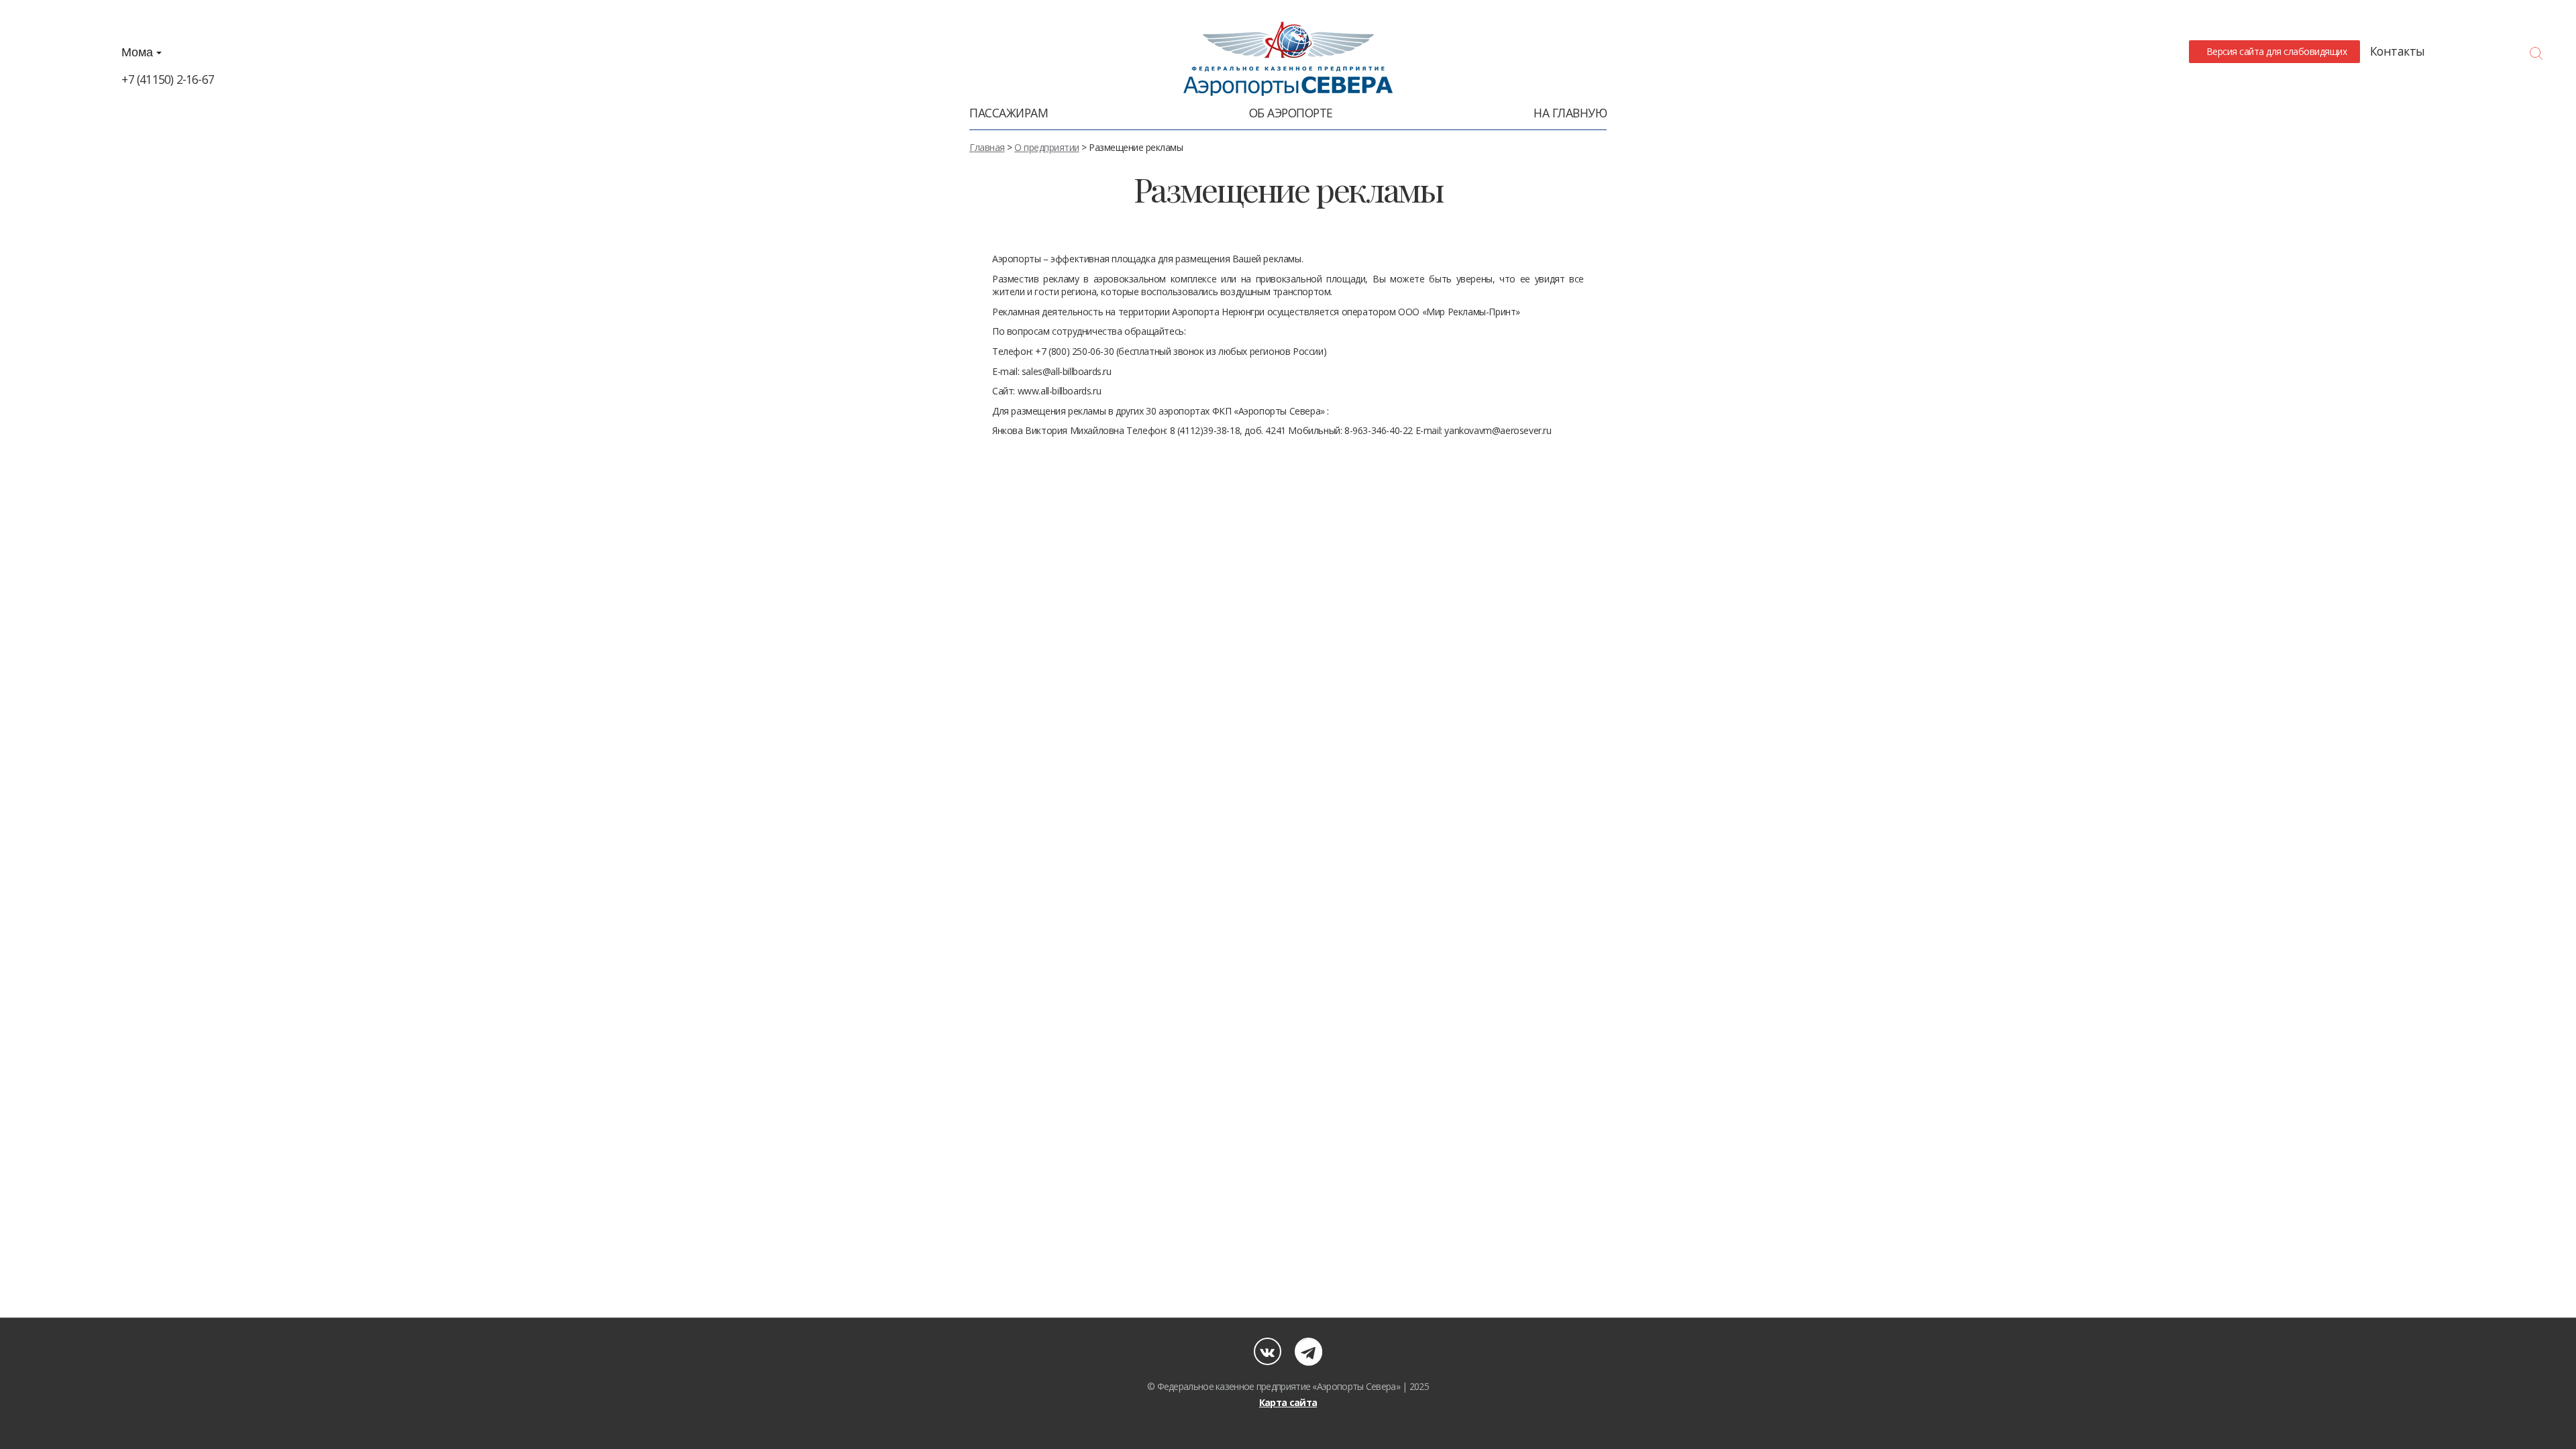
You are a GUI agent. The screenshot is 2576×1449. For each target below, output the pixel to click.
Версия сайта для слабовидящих (2274, 51)
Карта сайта (1288, 1402)
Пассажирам (1009, 113)
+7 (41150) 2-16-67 (168, 79)
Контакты (2398, 51)
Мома (139, 52)
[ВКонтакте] (1268, 1351)
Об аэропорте (1291, 113)
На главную (1570, 113)
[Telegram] (1308, 1351)
